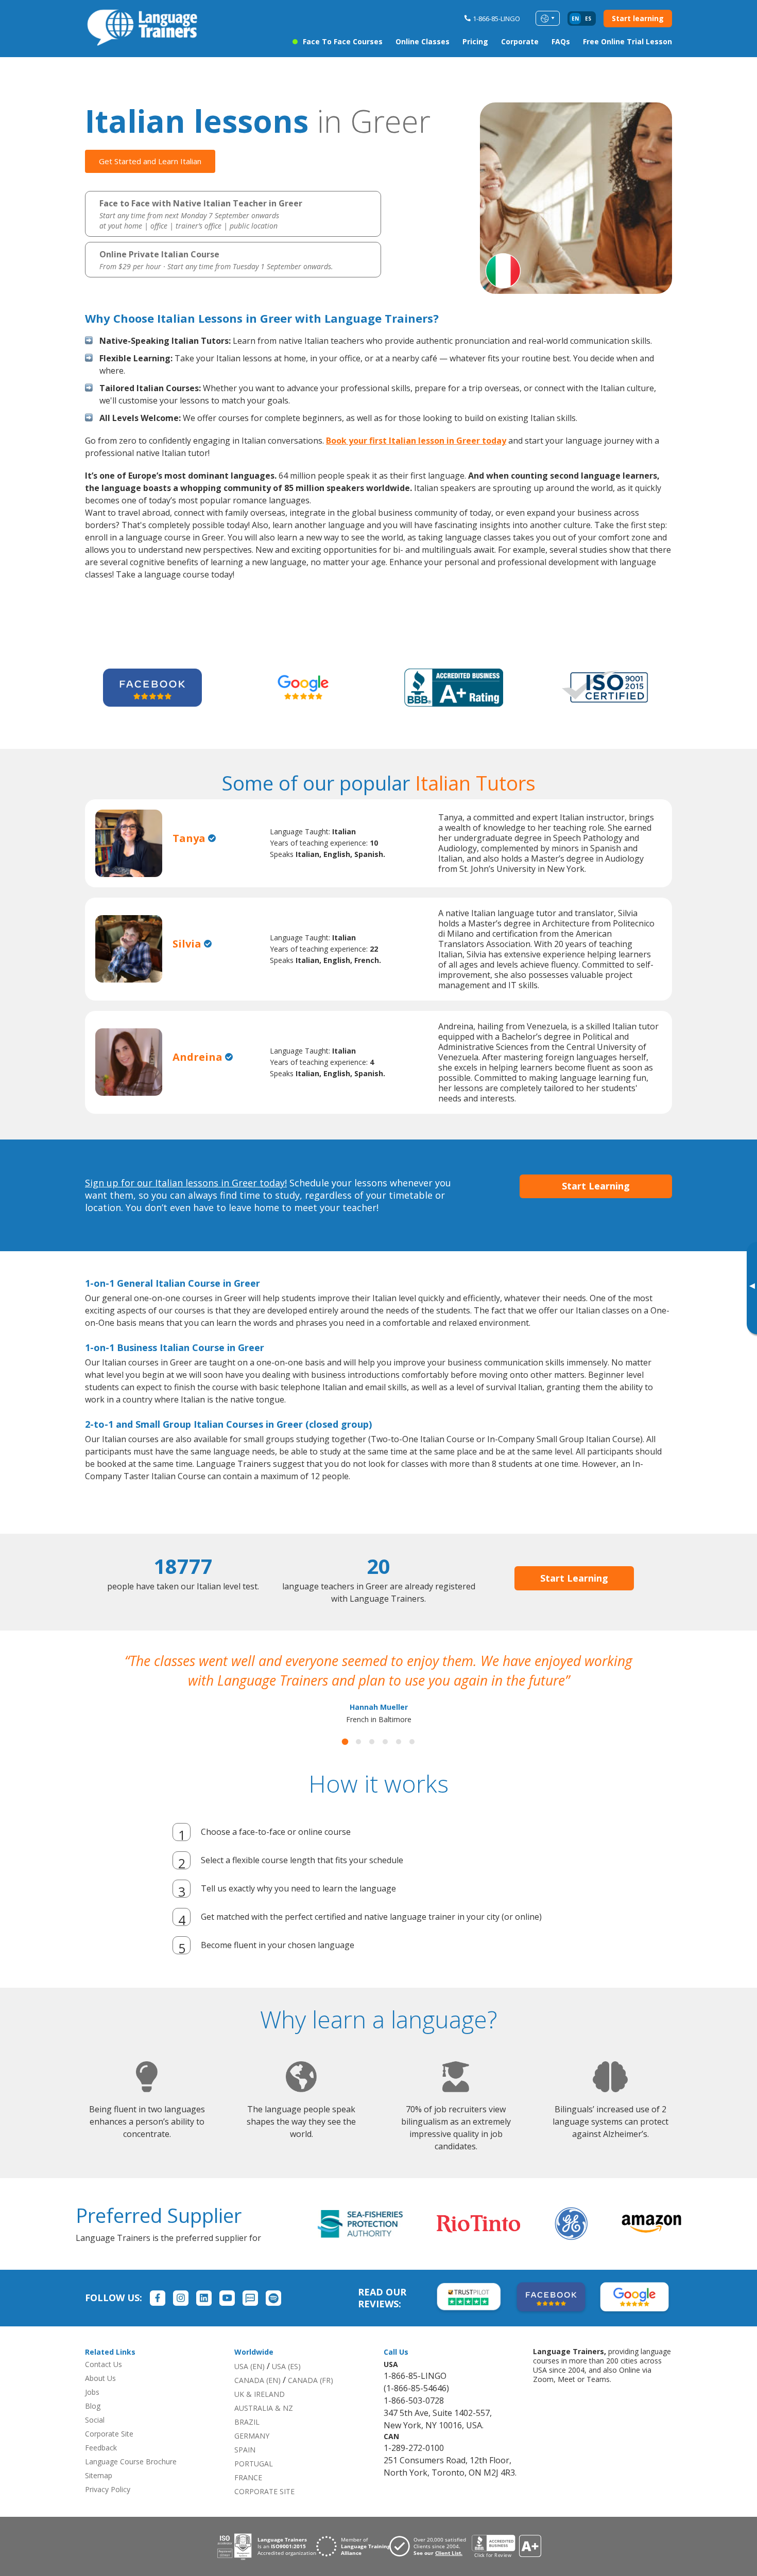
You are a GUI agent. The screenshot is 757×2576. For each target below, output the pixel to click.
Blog (93, 2425)
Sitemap (99, 2495)
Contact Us (104, 2384)
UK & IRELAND (260, 2414)
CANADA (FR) (311, 2400)
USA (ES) (286, 2386)
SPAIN (245, 2469)
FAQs (561, 41)
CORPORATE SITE (264, 2511)
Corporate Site (109, 2453)
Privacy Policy (108, 2509)
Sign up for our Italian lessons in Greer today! (186, 1183)
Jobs (92, 2412)
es (588, 19)
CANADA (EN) (257, 2400)
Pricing (475, 41)
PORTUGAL (254, 2483)
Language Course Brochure (131, 2481)
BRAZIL (247, 2441)
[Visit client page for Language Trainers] (431, 2566)
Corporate (520, 41)
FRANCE (248, 2497)
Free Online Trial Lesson (627, 41)
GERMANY (252, 2455)
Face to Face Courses (343, 41)
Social (95, 2439)
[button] (345, 1761)
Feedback (101, 2467)
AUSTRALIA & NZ (264, 2428)
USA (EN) (250, 2386)
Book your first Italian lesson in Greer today (416, 441)
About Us (100, 2398)
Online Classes (423, 41)
